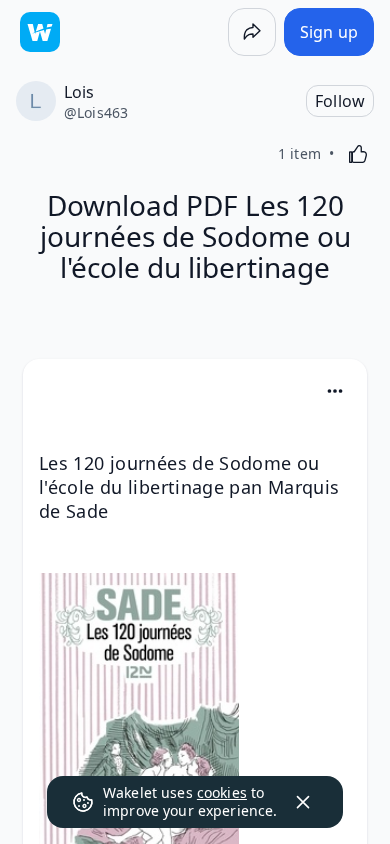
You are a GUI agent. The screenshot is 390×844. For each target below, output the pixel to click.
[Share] (252, 32)
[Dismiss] (303, 802)
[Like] (358, 154)
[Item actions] (335, 391)
